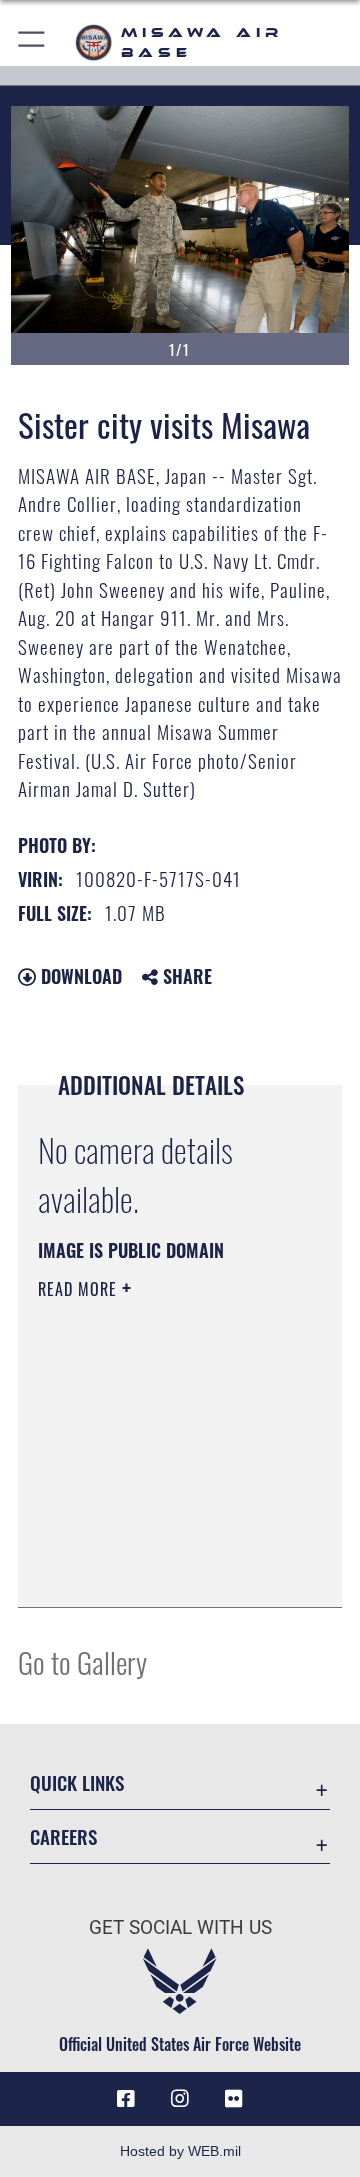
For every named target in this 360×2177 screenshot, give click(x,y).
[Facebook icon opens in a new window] (126, 2099)
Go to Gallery (82, 1661)
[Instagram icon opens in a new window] (180, 2099)
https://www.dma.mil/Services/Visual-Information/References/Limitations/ (159, 1570)
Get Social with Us (180, 1927)
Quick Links (77, 1782)
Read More (80, 1289)
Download (79, 976)
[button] (32, 42)
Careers (63, 1836)
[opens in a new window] (234, 2099)
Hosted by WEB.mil (180, 2151)
